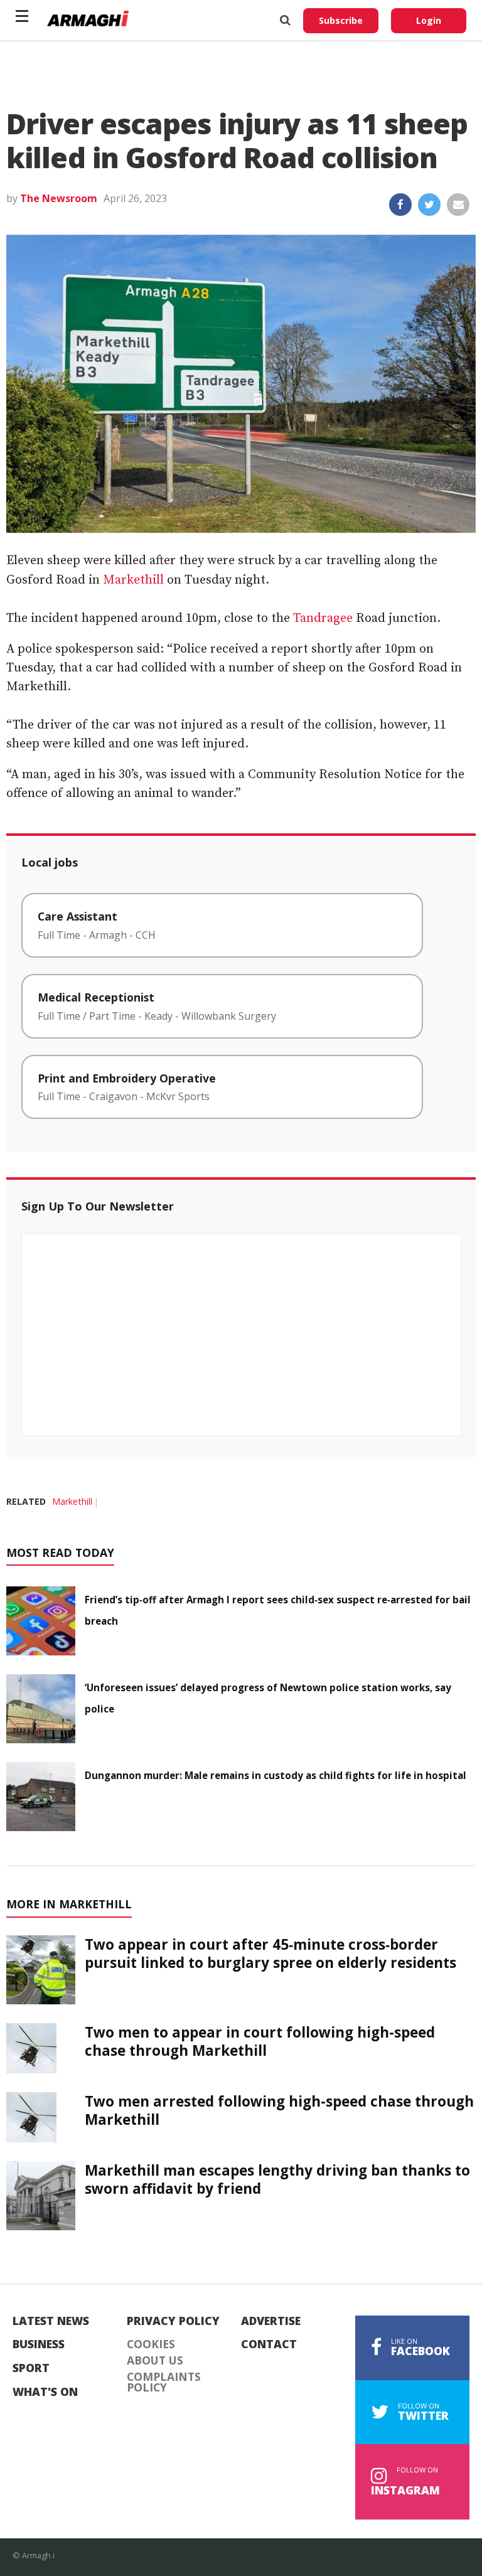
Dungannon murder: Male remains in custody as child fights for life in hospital (276, 1775)
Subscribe (341, 20)
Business (39, 2344)
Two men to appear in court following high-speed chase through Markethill (260, 2041)
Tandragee (323, 618)
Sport (31, 2368)
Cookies (151, 2344)
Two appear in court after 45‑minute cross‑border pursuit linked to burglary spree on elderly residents (270, 1953)
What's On (45, 2392)
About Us (155, 2361)
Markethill (133, 580)
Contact (269, 2344)
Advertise (271, 2321)
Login (429, 20)
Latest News (51, 2321)
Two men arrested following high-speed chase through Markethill (279, 2110)
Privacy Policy (173, 2321)
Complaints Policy (164, 2382)
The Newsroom (59, 198)
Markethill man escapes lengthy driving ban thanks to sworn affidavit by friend (277, 2179)
